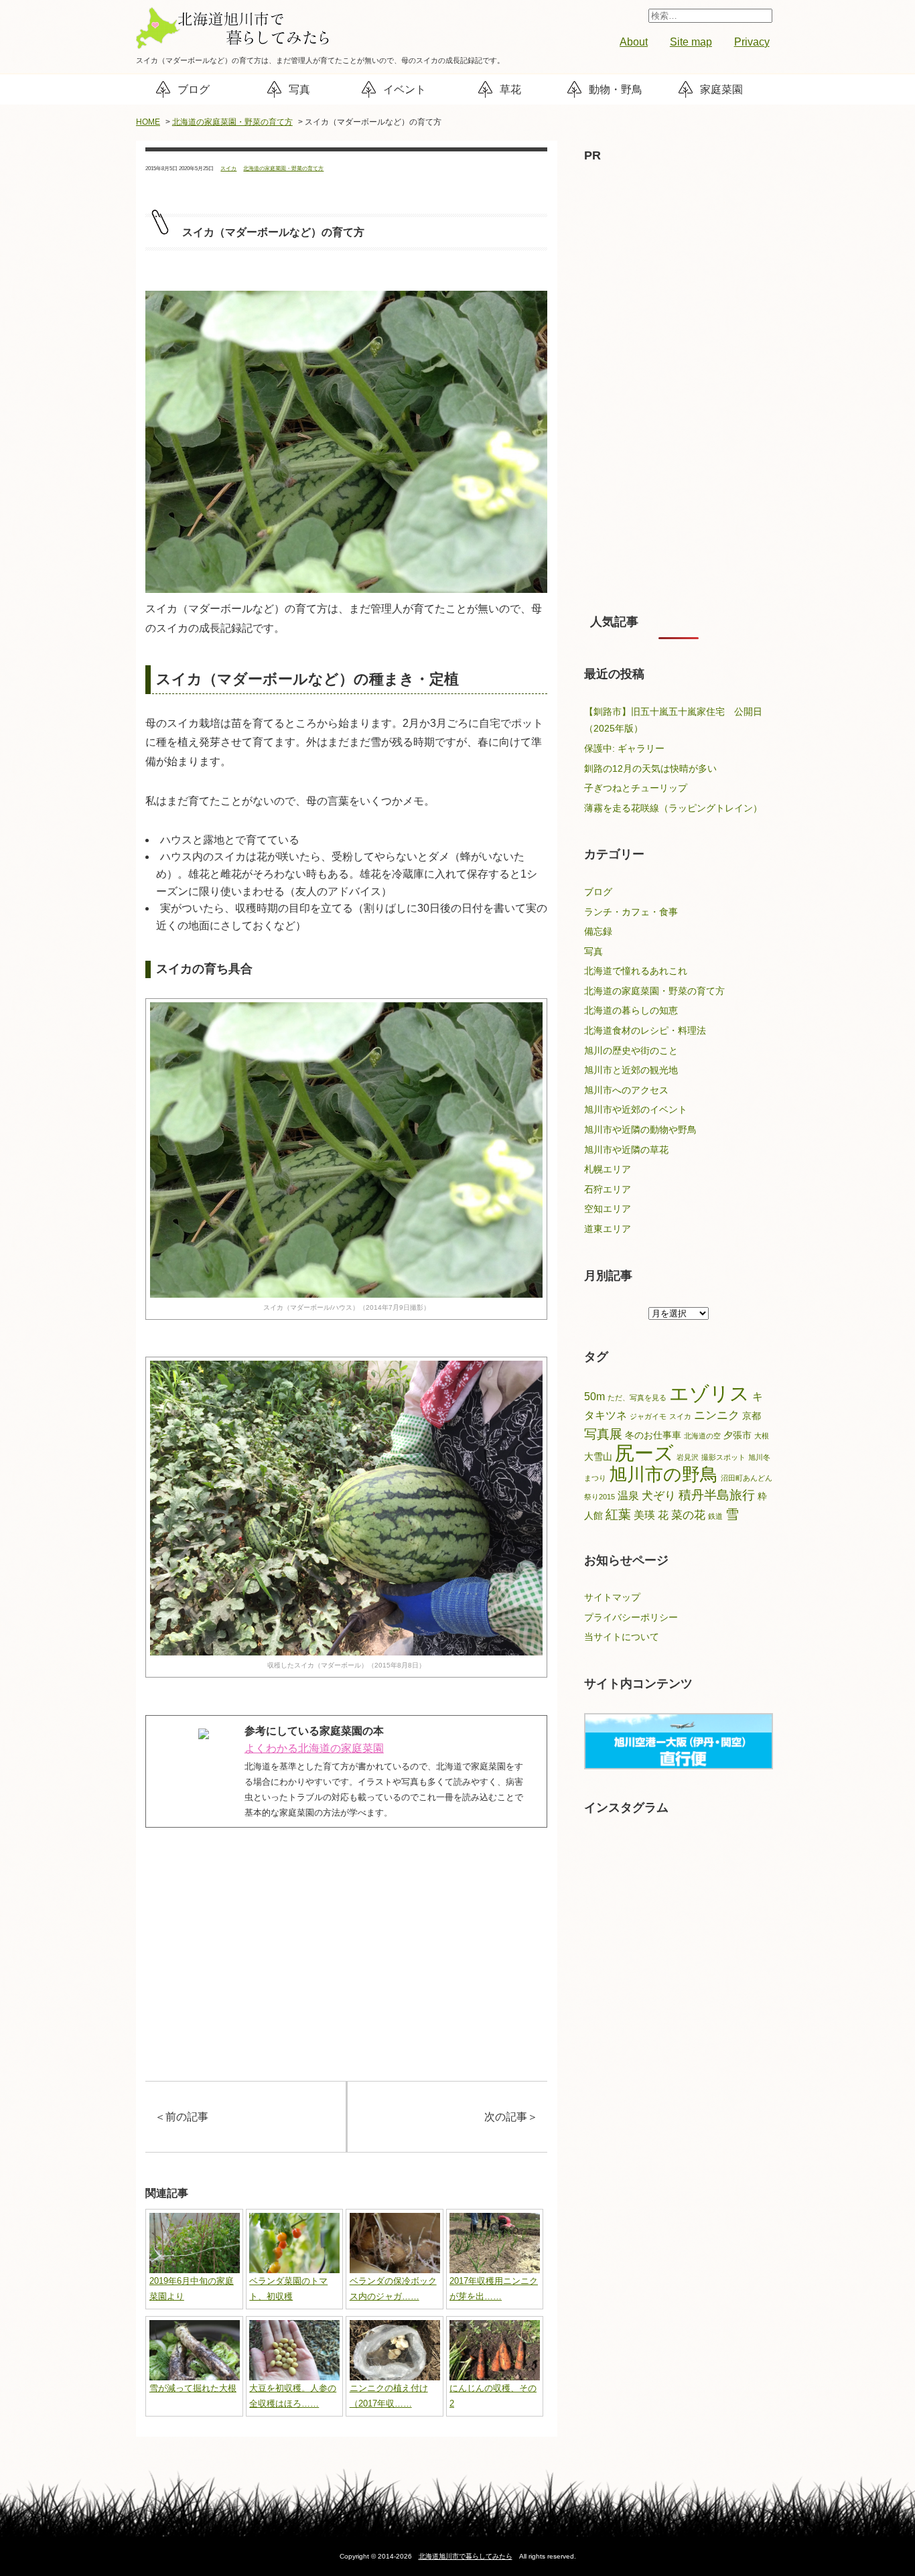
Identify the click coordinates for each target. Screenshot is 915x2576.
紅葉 (618, 1514)
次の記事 (511, 2117)
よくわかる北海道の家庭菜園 (314, 1748)
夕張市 (737, 1435)
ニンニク (717, 1415)
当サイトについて (622, 1637)
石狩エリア (608, 1189)
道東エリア (608, 1229)
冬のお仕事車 (653, 1435)
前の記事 (182, 2117)
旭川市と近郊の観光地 (631, 1070)
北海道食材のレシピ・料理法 (645, 1030)
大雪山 (598, 1457)
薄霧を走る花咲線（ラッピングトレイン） (673, 808)
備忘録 (598, 931)
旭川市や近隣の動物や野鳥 (640, 1130)
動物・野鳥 (616, 89)
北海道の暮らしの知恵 (631, 1010)
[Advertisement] (346, 1982)
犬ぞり (659, 1495)
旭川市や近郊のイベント (636, 1109)
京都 (752, 1416)
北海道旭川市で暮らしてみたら (466, 2556)
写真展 (603, 1434)
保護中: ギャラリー (624, 748)
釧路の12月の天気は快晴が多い (650, 768)
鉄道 (715, 1516)
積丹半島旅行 (717, 1495)
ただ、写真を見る (637, 1398)
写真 (299, 89)
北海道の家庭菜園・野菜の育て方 (232, 122)
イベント (405, 89)
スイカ (228, 168)
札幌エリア (608, 1169)
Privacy (752, 42)
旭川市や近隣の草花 (626, 1150)
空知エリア (608, 1209)
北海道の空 (702, 1436)
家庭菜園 (721, 89)
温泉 (628, 1496)
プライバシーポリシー (631, 1617)
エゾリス (709, 1394)
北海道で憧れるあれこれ (636, 971)
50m (594, 1397)
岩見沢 (688, 1457)
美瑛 (644, 1515)
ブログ (194, 89)
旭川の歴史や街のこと (631, 1050)
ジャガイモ (648, 1416)
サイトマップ (612, 1597)
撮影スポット (723, 1457)
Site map (691, 42)
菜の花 (688, 1515)
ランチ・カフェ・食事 (631, 912)
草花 (510, 89)
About (634, 42)
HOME (148, 122)
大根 (762, 1436)
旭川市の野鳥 (663, 1475)
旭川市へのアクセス (626, 1090)
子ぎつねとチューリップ (636, 788)
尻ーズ (644, 1453)
